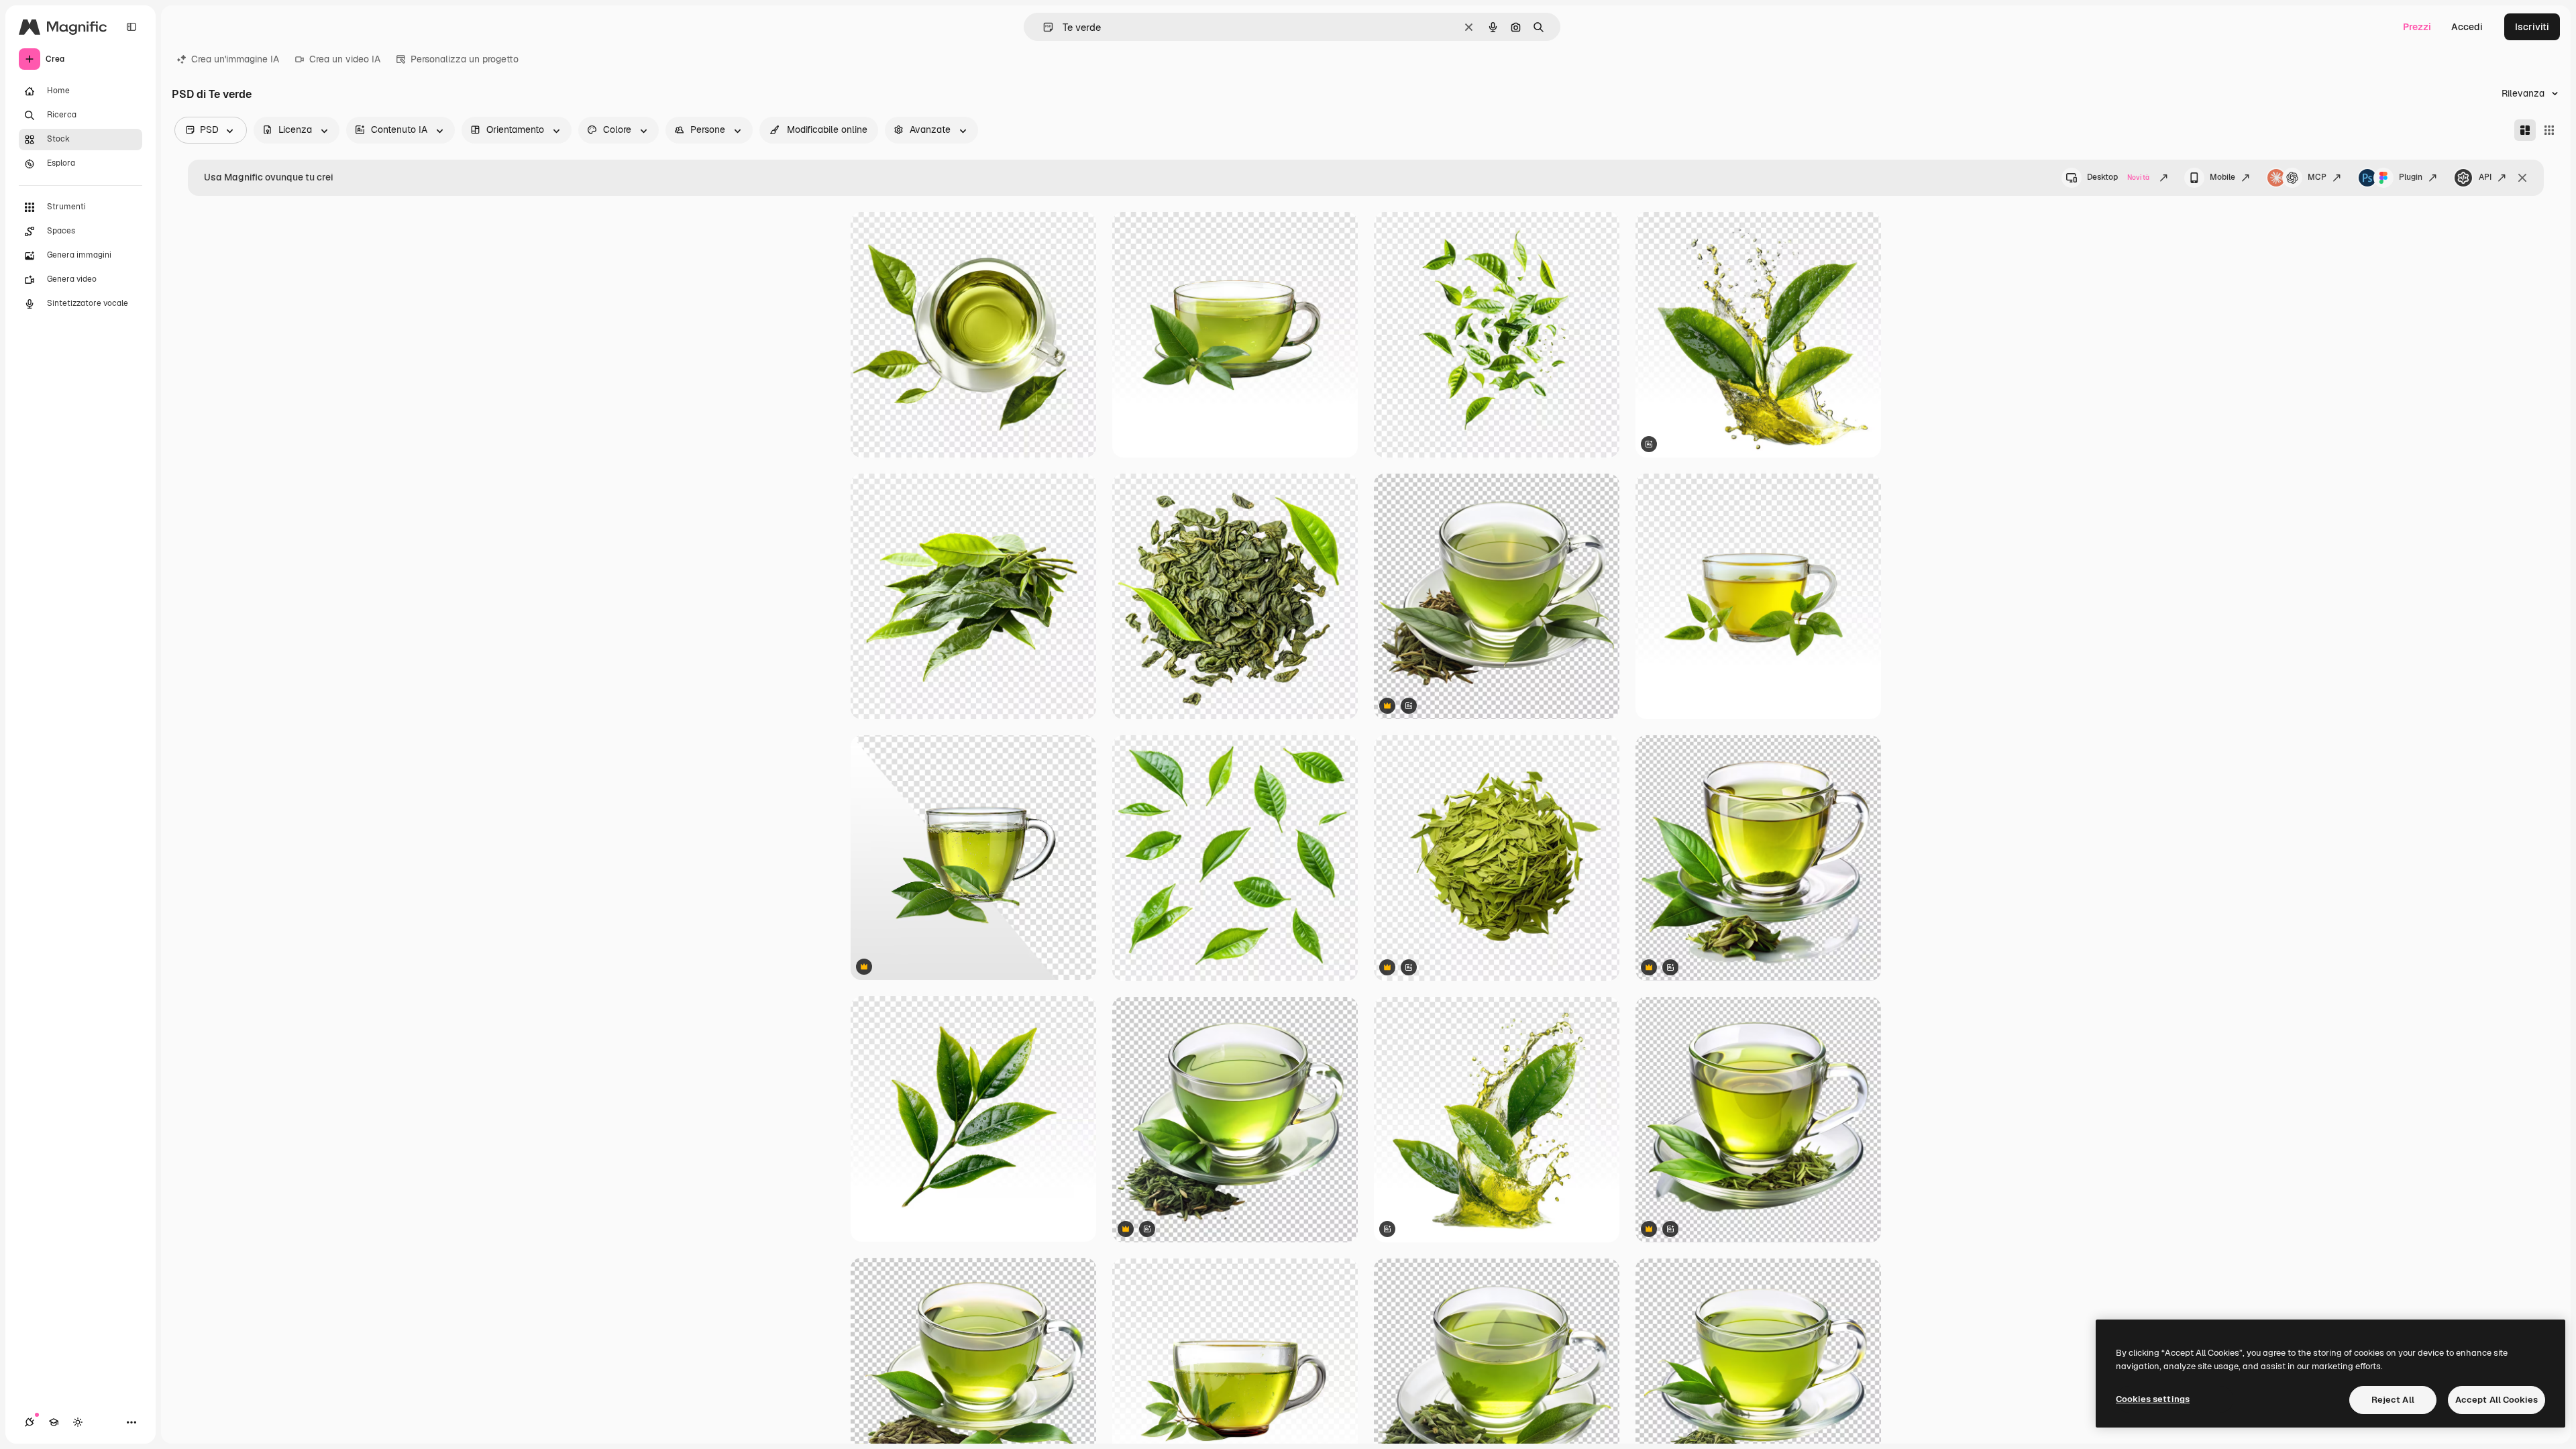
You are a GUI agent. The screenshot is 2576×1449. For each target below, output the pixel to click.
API (2485, 177)
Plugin (2411, 177)
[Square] (2549, 130)
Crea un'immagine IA (235, 59)
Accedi (2467, 27)
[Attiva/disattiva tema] (78, 1422)
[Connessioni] (30, 1422)
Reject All (2393, 1400)
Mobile (2222, 177)
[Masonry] (2525, 130)
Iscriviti (2532, 27)
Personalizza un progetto (465, 59)
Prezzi (2417, 27)
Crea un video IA (345, 59)
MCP (2317, 177)
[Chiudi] (2522, 178)
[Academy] (54, 1422)
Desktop (2118, 177)
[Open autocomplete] (1043, 27)
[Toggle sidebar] (131, 27)
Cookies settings (2153, 1399)
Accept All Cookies (2497, 1400)
